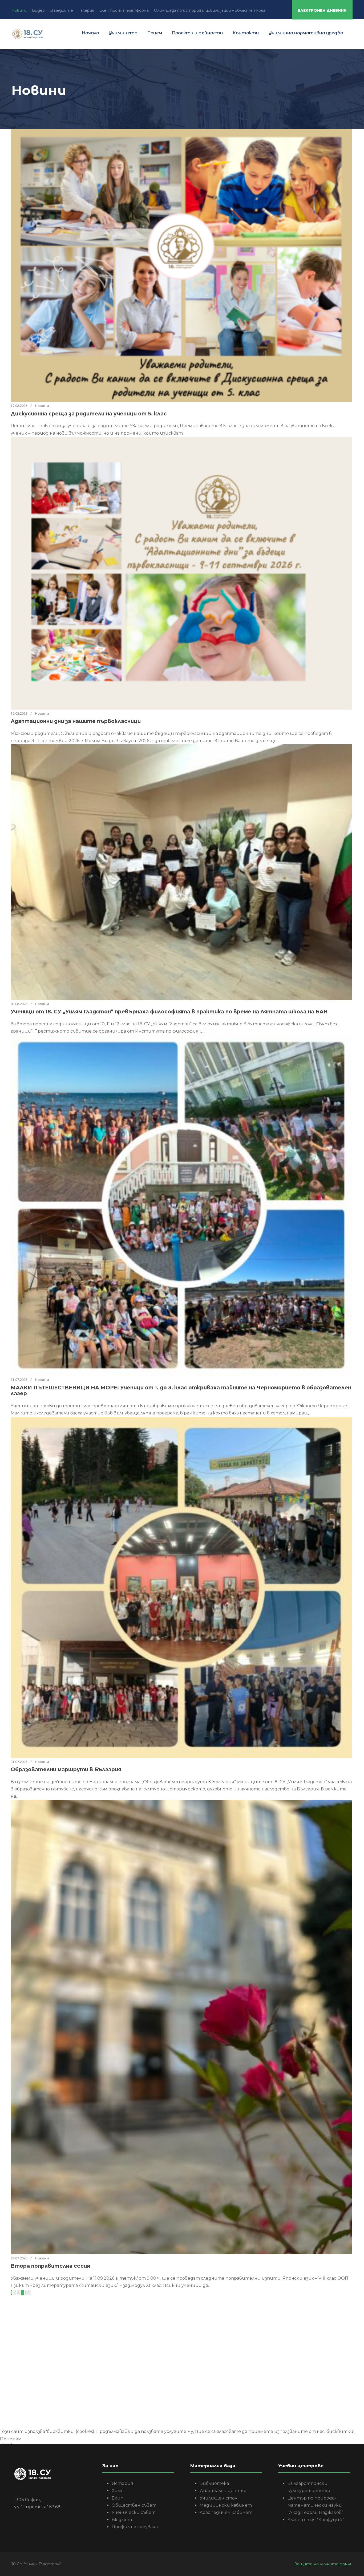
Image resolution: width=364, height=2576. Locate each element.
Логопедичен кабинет (226, 2512)
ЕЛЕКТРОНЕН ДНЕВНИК (322, 10)
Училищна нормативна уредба (306, 33)
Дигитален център (223, 2491)
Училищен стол (218, 2498)
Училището (123, 33)
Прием (155, 33)
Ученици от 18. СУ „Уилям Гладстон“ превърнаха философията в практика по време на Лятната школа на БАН (169, 1012)
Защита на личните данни (324, 2564)
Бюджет (122, 2520)
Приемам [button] (11, 2439)
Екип (118, 2498)
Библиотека (214, 2483)
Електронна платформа (124, 10)
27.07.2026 (19, 2258)
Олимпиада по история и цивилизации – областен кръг (210, 10)
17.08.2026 (19, 406)
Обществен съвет (134, 2505)
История (122, 2483)
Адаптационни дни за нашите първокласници (76, 721)
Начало (90, 33)
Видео (38, 10)
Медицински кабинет (226, 2505)
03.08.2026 (19, 1004)
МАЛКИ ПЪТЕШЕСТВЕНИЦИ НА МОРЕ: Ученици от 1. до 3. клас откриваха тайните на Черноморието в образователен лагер (181, 1391)
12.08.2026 (19, 713)
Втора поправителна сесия (50, 2266)
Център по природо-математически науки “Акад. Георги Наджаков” (315, 2505)
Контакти (246, 33)
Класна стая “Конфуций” (316, 2520)
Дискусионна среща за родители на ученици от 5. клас (89, 414)
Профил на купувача (135, 2527)
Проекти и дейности (197, 33)
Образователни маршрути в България (66, 1770)
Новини (19, 10)
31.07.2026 (19, 1380)
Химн (118, 2491)
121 (28, 2293)
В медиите (62, 10)
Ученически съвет (134, 2512)
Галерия (86, 10)
